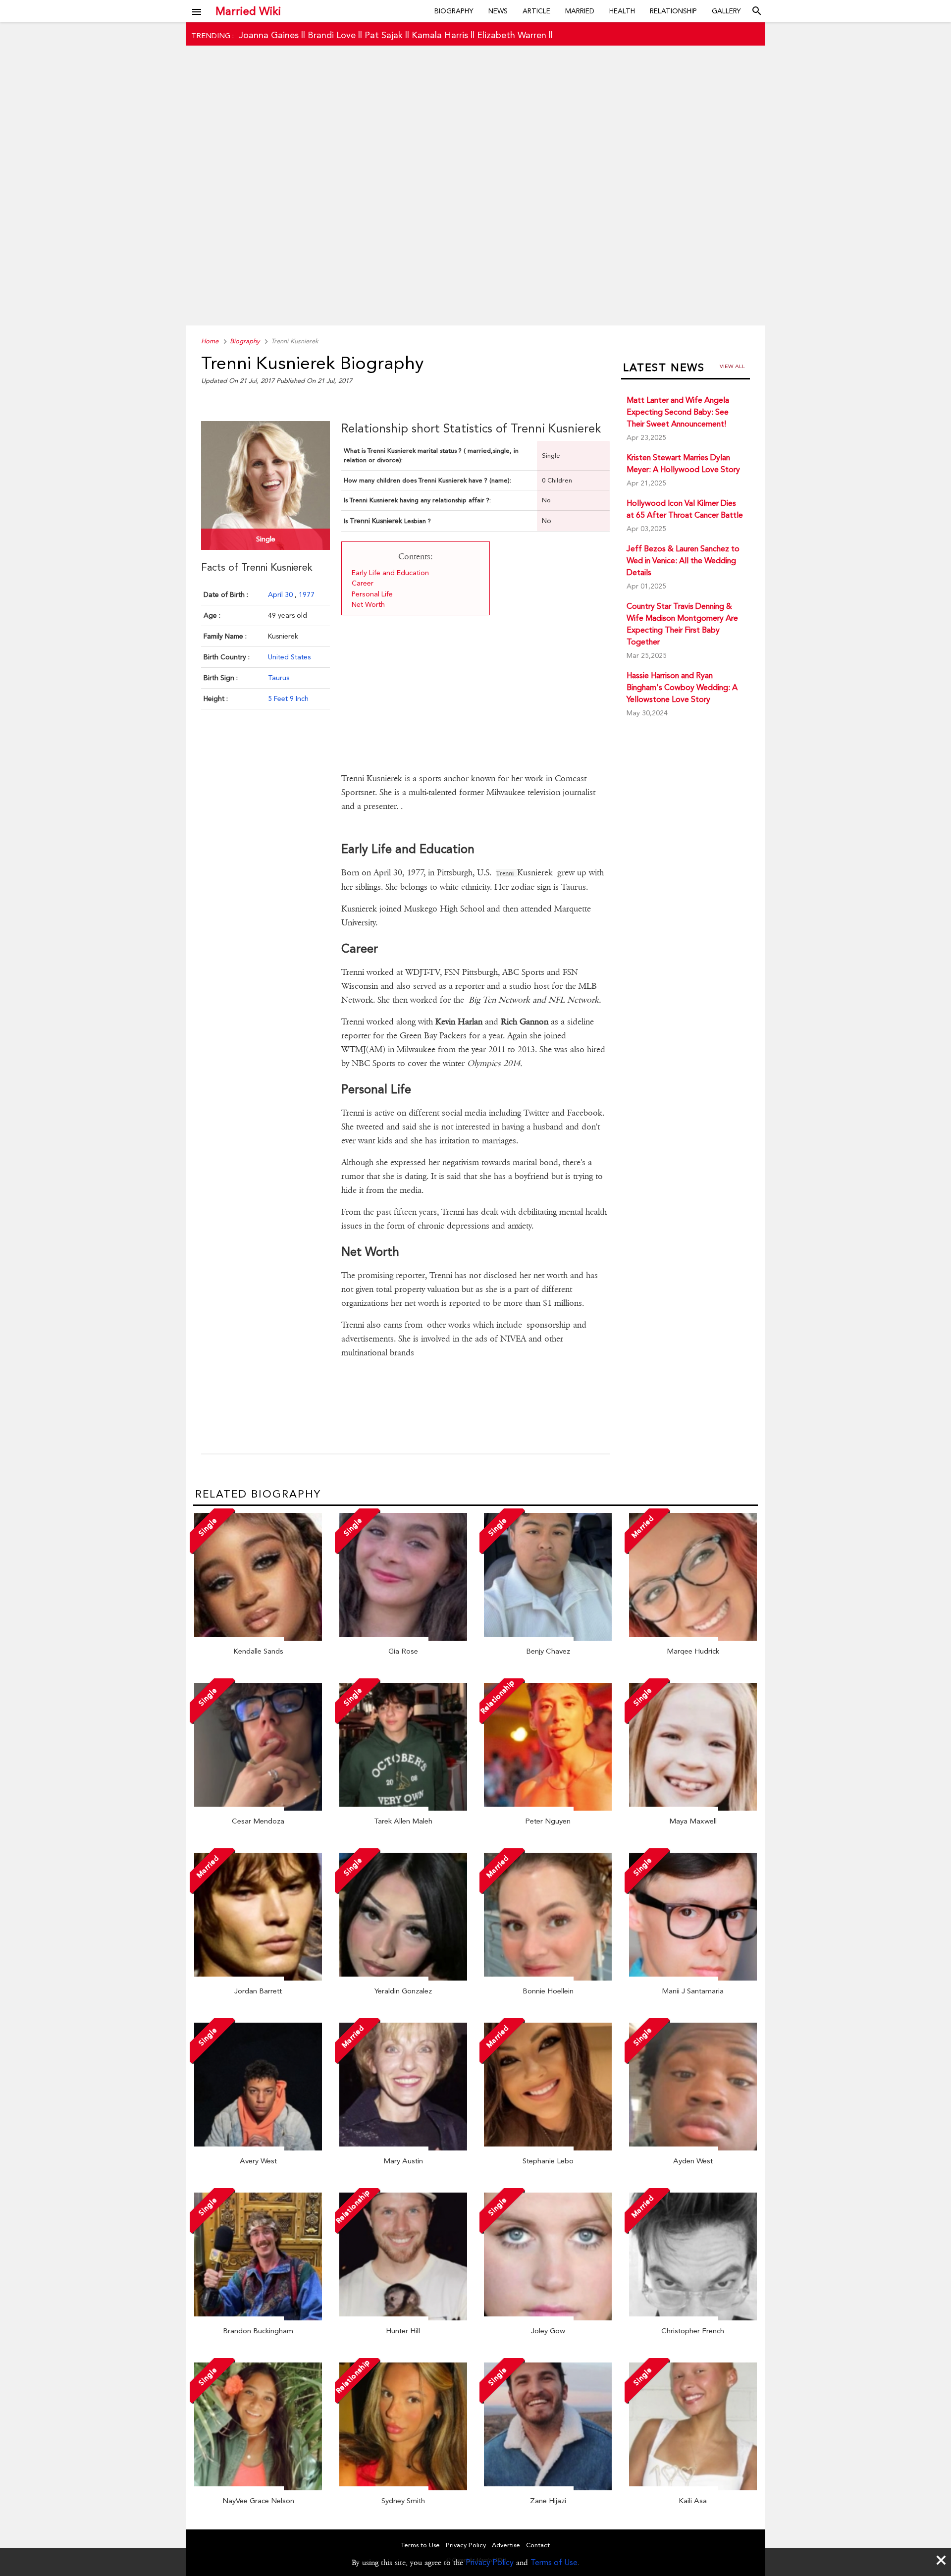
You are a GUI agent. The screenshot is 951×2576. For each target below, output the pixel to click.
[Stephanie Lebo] (548, 2148)
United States (289, 657)
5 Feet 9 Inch (288, 698)
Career (363, 583)
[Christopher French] (693, 2318)
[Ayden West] (693, 2148)
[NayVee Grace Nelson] (258, 2488)
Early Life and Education (390, 573)
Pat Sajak (384, 35)
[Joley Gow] (548, 2318)
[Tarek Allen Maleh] (403, 1808)
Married (580, 11)
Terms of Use (554, 2562)
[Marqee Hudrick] (693, 1638)
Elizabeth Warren (512, 35)
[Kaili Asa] (693, 2488)
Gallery (726, 11)
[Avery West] (258, 2148)
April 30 (281, 594)
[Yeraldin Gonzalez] (403, 1978)
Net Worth (369, 604)
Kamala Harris (440, 35)
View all (732, 366)
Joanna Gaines (269, 35)
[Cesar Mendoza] (258, 1808)
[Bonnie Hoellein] (548, 1978)
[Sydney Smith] (403, 2488)
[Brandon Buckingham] (258, 2318)
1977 (307, 594)
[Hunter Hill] (403, 2318)
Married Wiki (248, 11)
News (498, 11)
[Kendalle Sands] (258, 1638)
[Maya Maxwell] (693, 1808)
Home (210, 341)
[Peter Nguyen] (548, 1808)
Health (622, 11)
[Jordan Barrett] (258, 1978)
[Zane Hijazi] (548, 2488)
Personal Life (372, 594)
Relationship (673, 11)
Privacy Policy (490, 2562)
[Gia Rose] (403, 1638)
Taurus (279, 678)
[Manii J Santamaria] (693, 1978)
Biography (454, 11)
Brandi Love (332, 35)
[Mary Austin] (403, 2148)
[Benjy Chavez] (548, 1638)
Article (536, 11)
